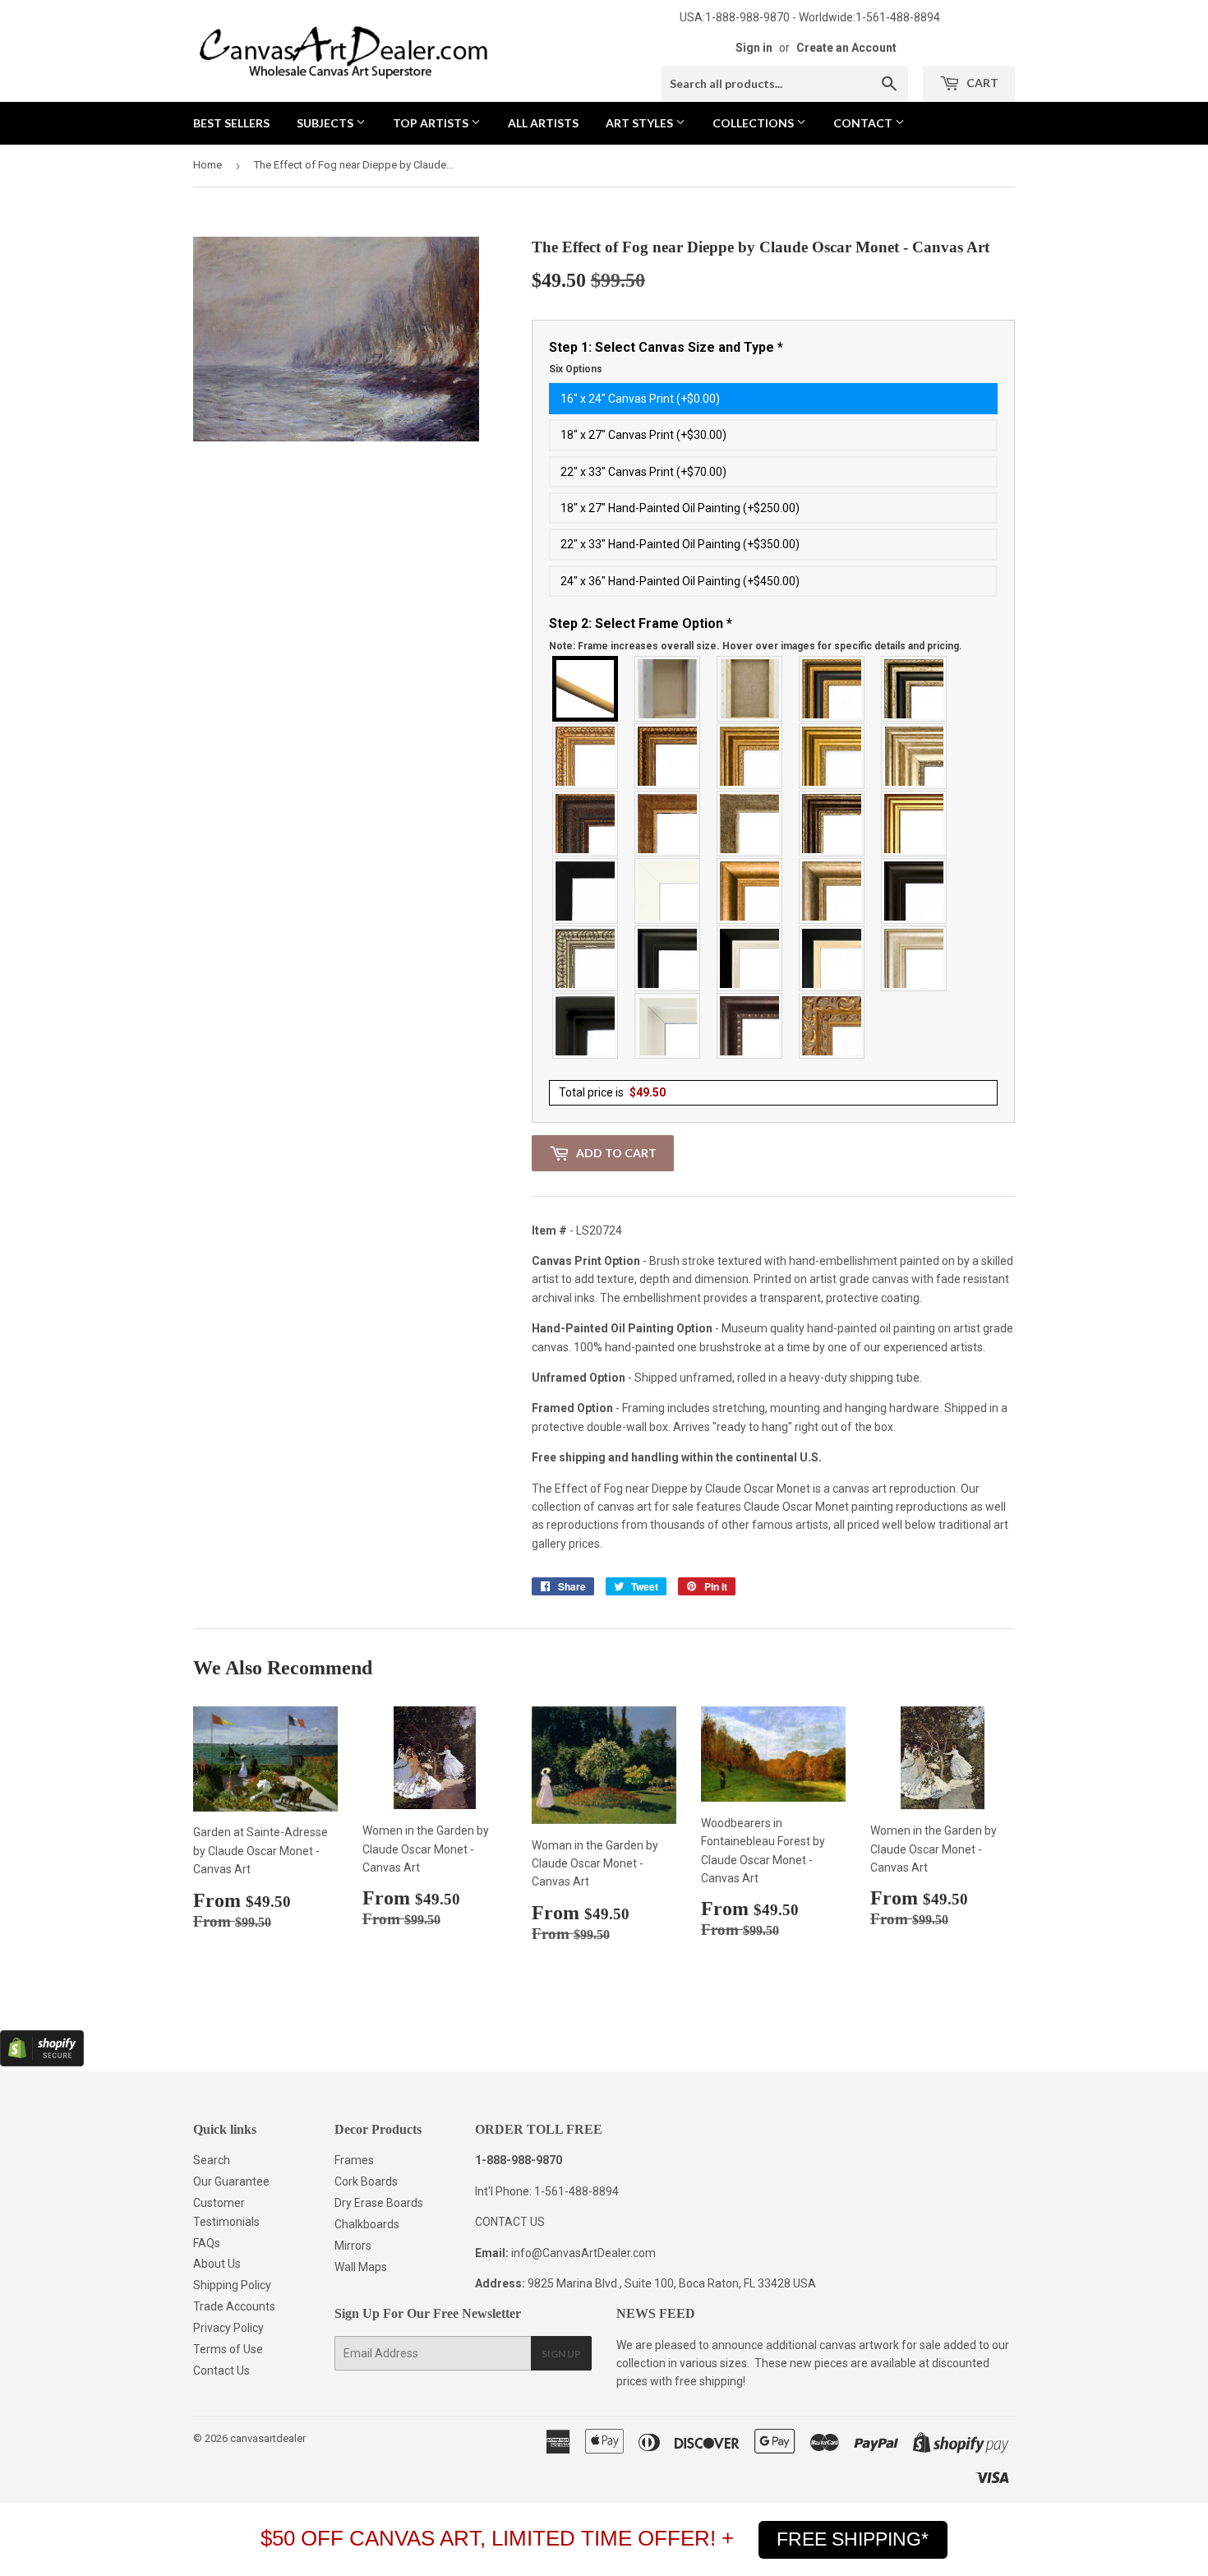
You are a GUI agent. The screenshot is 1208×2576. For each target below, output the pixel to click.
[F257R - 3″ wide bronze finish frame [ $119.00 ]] (750, 756)
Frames (354, 2160)
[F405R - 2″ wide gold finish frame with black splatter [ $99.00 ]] (915, 824)
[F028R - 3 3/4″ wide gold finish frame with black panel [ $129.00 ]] (832, 689)
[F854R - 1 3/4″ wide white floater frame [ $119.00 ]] (668, 1026)
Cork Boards (366, 2181)
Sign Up (561, 2354)
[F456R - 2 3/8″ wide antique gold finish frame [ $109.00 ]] (586, 756)
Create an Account (846, 48)
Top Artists (432, 123)
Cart (981, 83)
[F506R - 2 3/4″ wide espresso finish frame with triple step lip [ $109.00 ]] (915, 891)
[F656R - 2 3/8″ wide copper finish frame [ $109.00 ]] (668, 756)
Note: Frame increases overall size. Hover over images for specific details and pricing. (756, 646)
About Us (217, 2264)
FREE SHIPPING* (853, 2539)
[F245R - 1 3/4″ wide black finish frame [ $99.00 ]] (586, 891)
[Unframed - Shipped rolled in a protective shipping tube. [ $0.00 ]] (586, 689)
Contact (864, 123)
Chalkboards (367, 2224)
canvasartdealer (268, 2438)
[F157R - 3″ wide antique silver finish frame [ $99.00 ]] (915, 756)
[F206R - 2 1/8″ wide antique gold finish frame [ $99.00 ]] (668, 824)
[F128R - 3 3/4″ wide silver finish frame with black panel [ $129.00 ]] (915, 689)
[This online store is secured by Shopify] (42, 2062)
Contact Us (221, 2371)
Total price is (612, 1092)
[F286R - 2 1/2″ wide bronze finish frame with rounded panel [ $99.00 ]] (832, 824)
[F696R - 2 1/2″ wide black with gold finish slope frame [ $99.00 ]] (832, 958)
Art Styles (641, 123)
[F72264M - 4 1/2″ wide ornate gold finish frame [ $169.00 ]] (832, 1026)
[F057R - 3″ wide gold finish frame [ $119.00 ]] (832, 756)
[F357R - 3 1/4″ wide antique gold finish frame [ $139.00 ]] (750, 891)
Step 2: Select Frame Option (756, 634)
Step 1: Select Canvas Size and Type (666, 358)
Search (212, 2160)
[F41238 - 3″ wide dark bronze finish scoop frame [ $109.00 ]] (750, 1026)
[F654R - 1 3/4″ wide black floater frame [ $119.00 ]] (586, 1026)
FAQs (207, 2243)
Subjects (326, 123)
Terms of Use (228, 2349)
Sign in (754, 48)
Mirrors (353, 2246)
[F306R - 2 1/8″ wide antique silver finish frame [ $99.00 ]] (750, 824)
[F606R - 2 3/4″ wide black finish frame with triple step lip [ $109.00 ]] (668, 958)
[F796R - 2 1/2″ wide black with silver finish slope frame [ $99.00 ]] (750, 958)
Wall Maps (361, 2267)
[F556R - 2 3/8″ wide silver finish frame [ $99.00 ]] (586, 958)
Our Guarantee (231, 2181)
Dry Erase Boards (379, 2203)
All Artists (543, 123)
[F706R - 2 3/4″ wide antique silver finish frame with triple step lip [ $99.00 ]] (915, 958)
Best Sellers (231, 123)
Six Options (576, 369)
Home (207, 165)
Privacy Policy (228, 2328)
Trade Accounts (234, 2306)
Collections (754, 123)
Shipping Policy (232, 2285)
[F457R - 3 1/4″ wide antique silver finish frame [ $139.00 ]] (832, 891)
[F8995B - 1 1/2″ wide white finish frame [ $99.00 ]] (668, 891)
